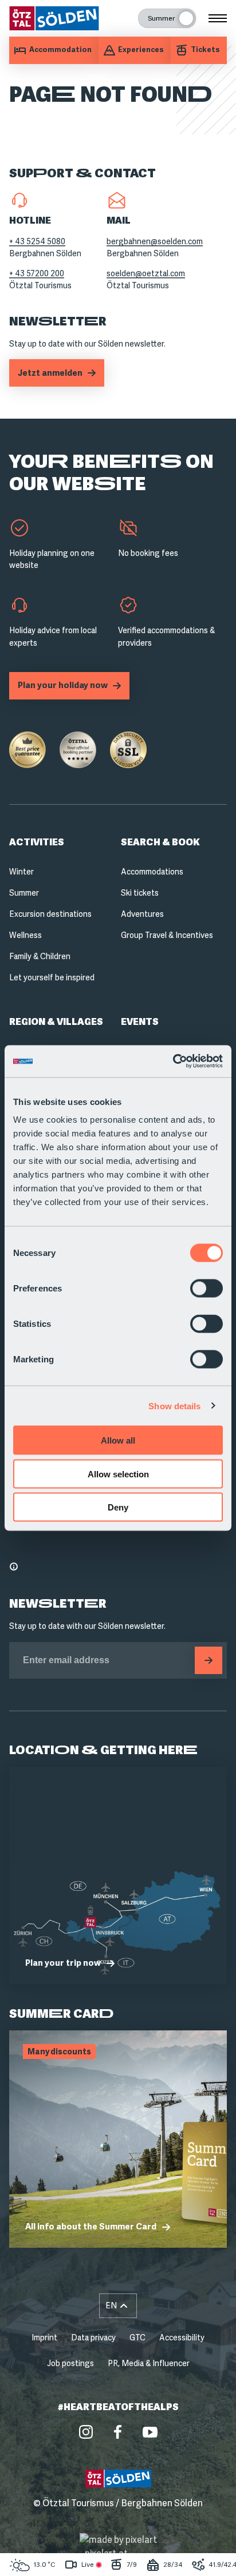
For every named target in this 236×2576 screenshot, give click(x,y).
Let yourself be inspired (52, 977)
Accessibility (182, 2338)
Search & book (160, 842)
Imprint (44, 2338)
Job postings (70, 2363)
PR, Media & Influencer (149, 2363)
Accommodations (152, 872)
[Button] (209, 1660)
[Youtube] (150, 2432)
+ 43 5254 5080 (37, 241)
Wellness (25, 935)
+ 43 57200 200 (37, 273)
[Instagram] (86, 2432)
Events (140, 1022)
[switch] (206, 1289)
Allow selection (118, 1474)
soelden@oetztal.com (146, 273)
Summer (24, 893)
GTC (137, 2338)
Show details (174, 1406)
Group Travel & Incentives (167, 935)
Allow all (118, 1440)
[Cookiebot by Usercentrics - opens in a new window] (173, 1062)
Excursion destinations (50, 914)
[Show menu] (218, 18)
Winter (21, 872)
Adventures (142, 914)
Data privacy (93, 2338)
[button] (118, 2306)
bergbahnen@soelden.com (155, 241)
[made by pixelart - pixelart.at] (118, 2547)
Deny (118, 1507)
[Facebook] (118, 2432)
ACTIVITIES (37, 842)
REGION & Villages (56, 1022)
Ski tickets (140, 893)
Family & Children (40, 956)
